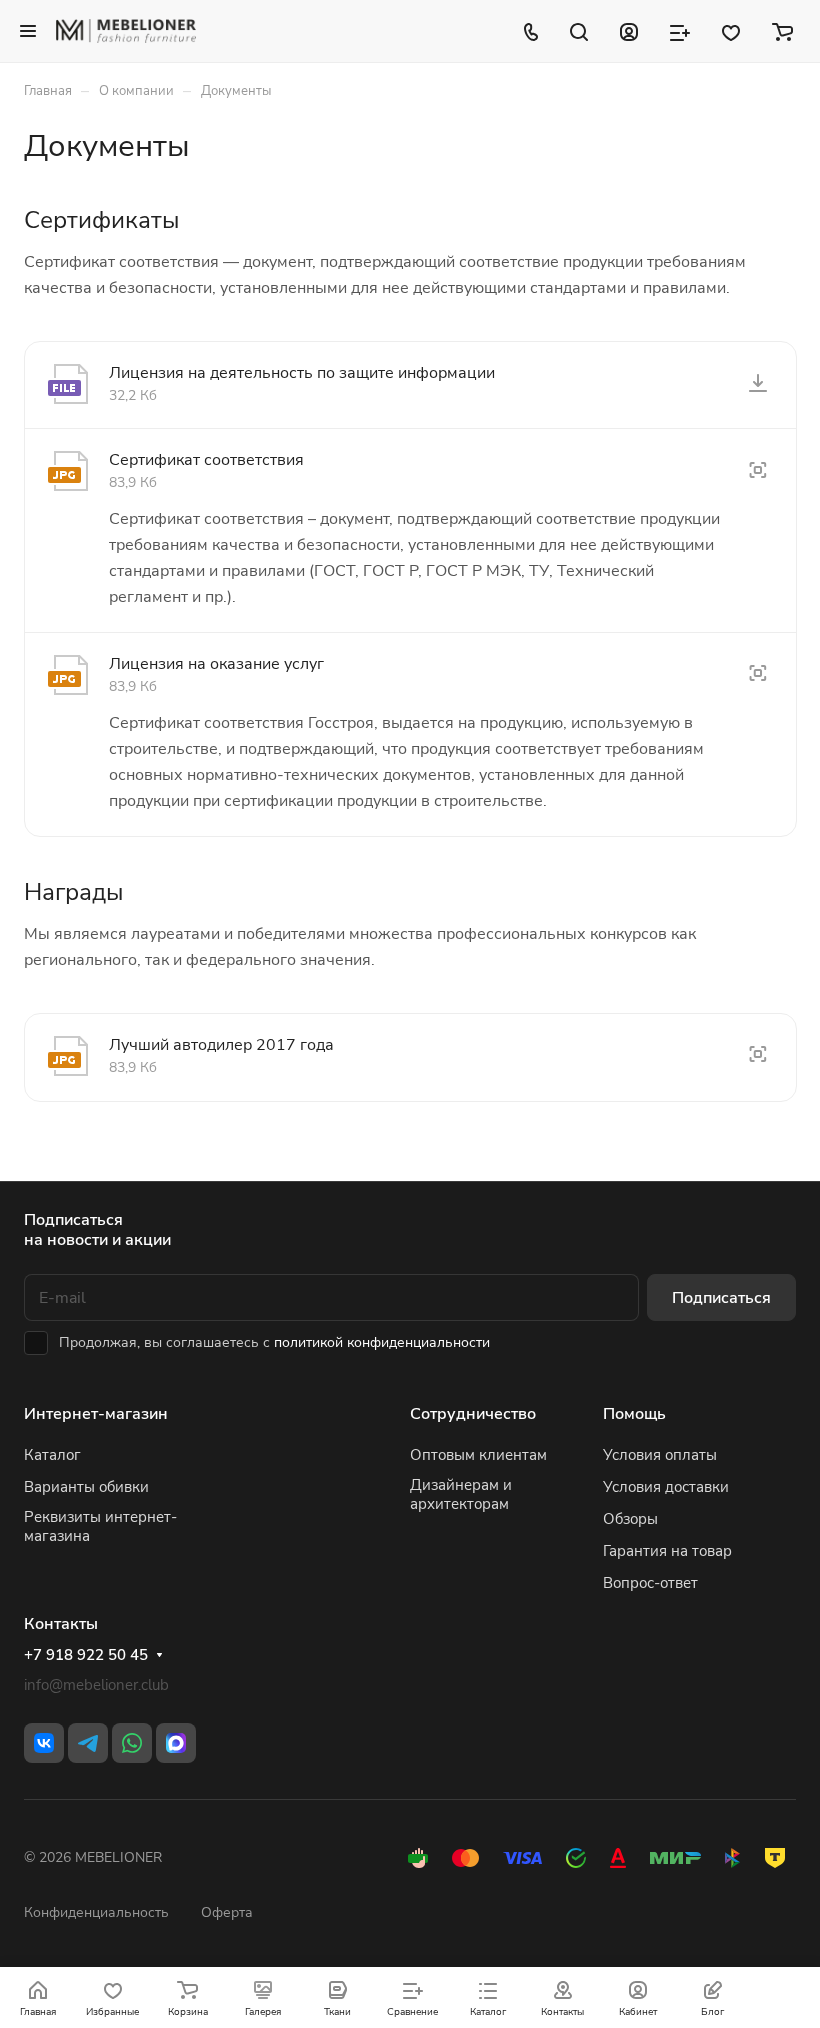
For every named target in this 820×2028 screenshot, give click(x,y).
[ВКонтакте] (44, 1743)
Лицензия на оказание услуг (216, 664)
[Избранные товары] (731, 31)
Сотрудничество (473, 1414)
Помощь (634, 1414)
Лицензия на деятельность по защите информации (302, 373)
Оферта (227, 1912)
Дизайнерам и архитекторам (461, 1494)
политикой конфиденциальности (382, 1342)
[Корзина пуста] (782, 31)
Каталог (52, 1455)
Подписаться (721, 1298)
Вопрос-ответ (650, 1583)
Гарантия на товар (667, 1551)
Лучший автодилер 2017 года (221, 1045)
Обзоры (630, 1519)
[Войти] (629, 31)
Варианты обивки (86, 1487)
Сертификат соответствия (206, 460)
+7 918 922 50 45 (86, 1655)
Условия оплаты (660, 1455)
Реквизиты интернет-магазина (100, 1526)
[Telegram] (88, 1743)
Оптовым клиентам (478, 1455)
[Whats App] (132, 1743)
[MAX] (176, 1743)
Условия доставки (666, 1487)
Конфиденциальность (96, 1912)
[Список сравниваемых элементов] (680, 31)
